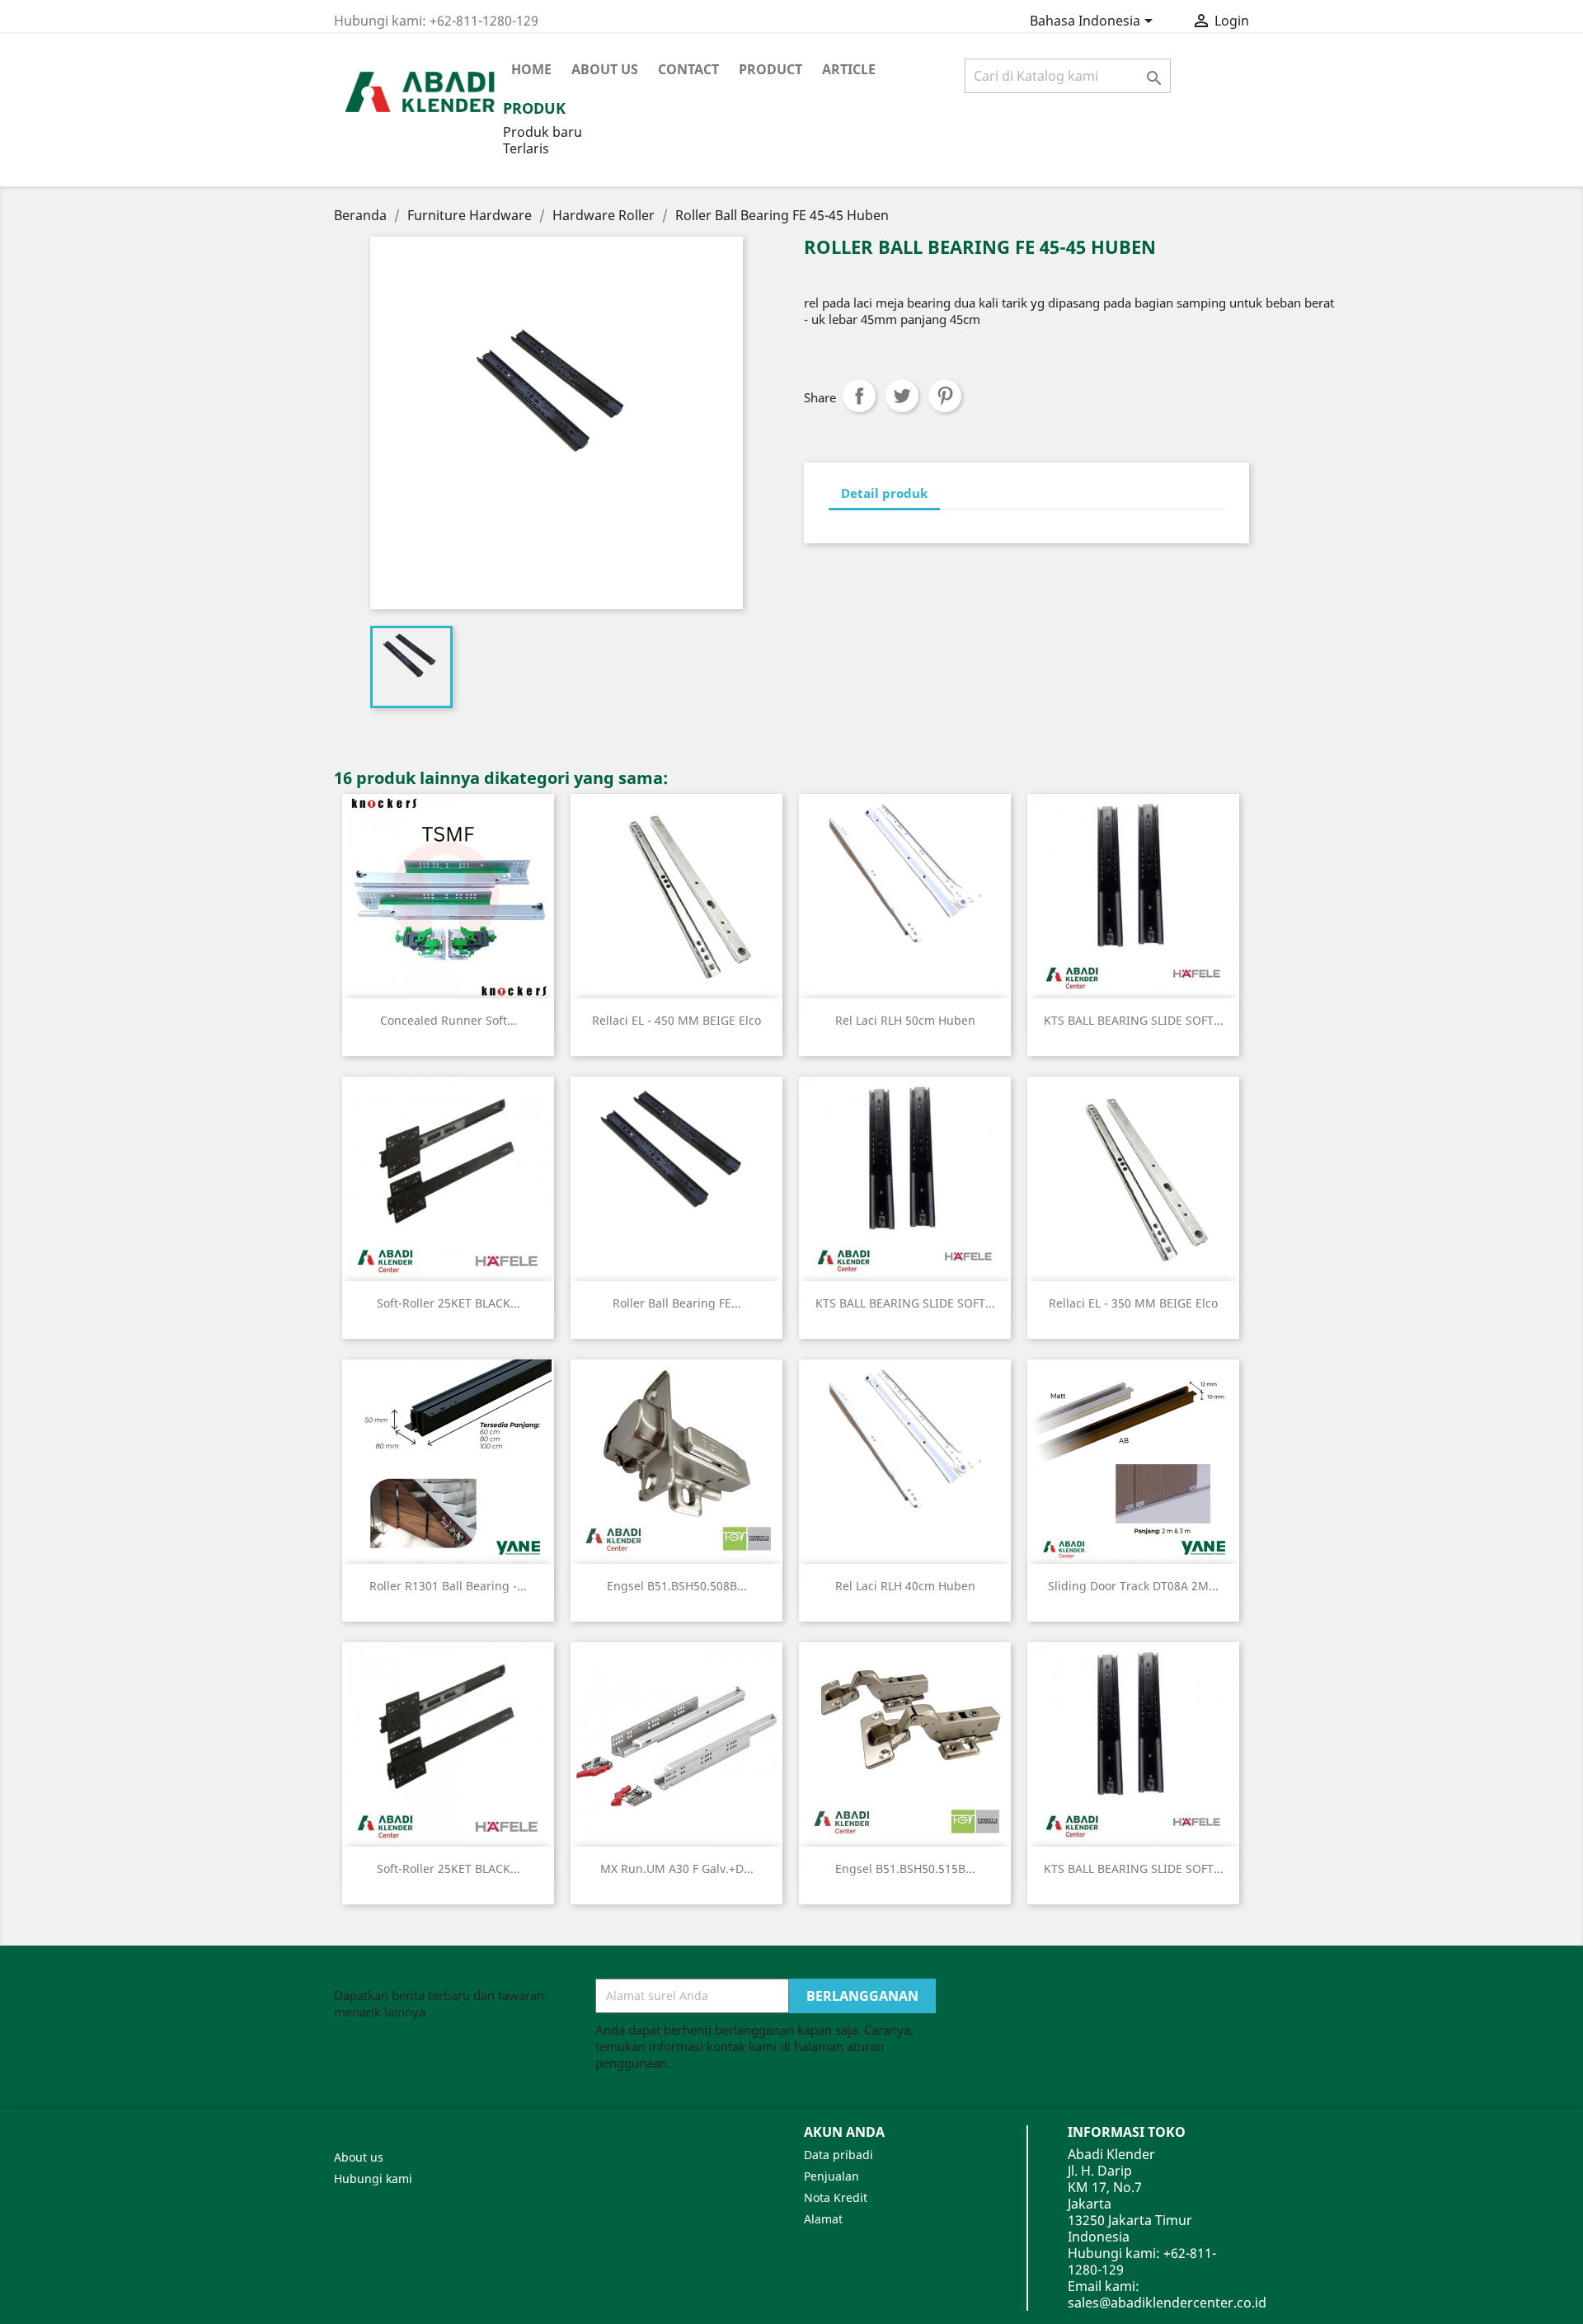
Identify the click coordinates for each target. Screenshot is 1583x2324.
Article (849, 69)
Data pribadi (838, 2155)
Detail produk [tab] (884, 493)
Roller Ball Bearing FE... (677, 1303)
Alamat (823, 2219)
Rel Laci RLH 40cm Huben (905, 1586)
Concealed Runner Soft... (449, 1020)
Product (770, 69)
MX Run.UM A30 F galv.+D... (677, 1869)
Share (859, 396)
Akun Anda (844, 2132)
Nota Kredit (836, 2197)
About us (605, 69)
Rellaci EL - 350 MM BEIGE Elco (1133, 1303)
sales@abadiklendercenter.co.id (1167, 2303)
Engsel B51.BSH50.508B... (677, 1586)
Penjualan (831, 2176)
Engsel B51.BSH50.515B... (905, 1869)
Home (531, 69)
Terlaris (526, 148)
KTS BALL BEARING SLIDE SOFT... (1134, 1020)
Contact (688, 69)
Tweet (902, 396)
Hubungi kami (373, 2178)
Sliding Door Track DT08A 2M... (1133, 1586)
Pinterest (945, 396)
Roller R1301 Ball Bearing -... (448, 1586)
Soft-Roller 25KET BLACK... (449, 1303)
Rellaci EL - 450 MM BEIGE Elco (676, 1020)
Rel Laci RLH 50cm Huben (905, 1020)
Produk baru (543, 132)
